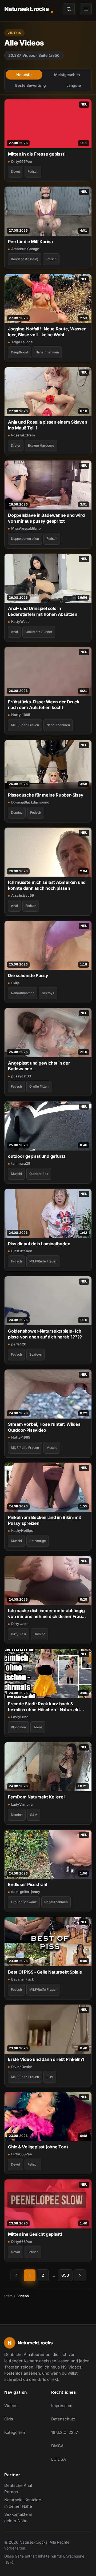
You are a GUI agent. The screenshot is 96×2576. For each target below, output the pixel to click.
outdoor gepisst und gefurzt (37, 1156)
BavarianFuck (23, 1979)
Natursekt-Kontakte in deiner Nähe (25, 2503)
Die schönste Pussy (28, 975)
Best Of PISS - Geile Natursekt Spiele (45, 1972)
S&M (34, 1815)
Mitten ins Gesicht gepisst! (35, 2234)
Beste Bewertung (31, 85)
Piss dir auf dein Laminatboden (39, 1244)
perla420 (19, 1344)
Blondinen (18, 1727)
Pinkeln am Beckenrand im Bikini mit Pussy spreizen (45, 1520)
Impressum (62, 2406)
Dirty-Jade (20, 1624)
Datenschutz (63, 2419)
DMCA (57, 2446)
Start (8, 2296)
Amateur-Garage (25, 249)
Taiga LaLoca (22, 342)
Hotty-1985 (21, 715)
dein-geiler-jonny (26, 1892)
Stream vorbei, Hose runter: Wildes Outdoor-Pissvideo (44, 1427)
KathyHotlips (22, 1530)
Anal (14, 632)
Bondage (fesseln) (25, 259)
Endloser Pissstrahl (28, 1884)
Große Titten (39, 1086)
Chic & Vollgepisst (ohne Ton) (38, 2147)
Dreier (16, 445)
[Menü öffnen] (86, 9)
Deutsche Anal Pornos (25, 2489)
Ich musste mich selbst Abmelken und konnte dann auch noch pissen (47, 885)
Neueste (24, 75)
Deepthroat (19, 352)
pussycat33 (21, 1076)
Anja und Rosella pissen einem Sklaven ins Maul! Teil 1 (48, 425)
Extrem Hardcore (41, 445)
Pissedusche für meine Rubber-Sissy (46, 795)
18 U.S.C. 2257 (65, 2432)
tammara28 (21, 1163)
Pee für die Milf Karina (30, 242)
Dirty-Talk (19, 1634)
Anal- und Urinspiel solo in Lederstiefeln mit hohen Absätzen (43, 611)
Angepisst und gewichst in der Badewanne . (39, 1066)
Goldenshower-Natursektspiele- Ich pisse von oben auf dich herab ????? (45, 1334)
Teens (38, 1727)
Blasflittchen (22, 1251)
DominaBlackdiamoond (30, 802)
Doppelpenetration (25, 539)
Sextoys (48, 993)
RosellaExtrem (23, 435)
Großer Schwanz (24, 1902)
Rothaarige (38, 1541)
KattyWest (20, 621)
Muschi (16, 1174)
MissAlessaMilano (26, 528)
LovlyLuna (20, 1717)
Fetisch (33, 171)
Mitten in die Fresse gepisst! (37, 154)
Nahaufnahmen (47, 352)
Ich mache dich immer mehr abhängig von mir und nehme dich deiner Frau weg (46, 1614)
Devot (15, 171)
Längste (74, 85)
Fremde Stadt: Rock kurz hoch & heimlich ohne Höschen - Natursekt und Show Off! (44, 1707)
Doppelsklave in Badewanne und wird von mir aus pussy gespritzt (46, 518)
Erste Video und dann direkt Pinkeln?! (46, 2059)
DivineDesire (22, 2067)
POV (50, 2077)
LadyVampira (22, 1804)
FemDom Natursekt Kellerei (36, 1797)
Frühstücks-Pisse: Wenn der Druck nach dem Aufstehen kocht (44, 705)
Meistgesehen (67, 75)
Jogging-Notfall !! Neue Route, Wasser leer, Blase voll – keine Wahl (47, 332)
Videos (11, 2406)
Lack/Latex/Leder (39, 632)
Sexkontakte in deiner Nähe (25, 2517)
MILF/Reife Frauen (25, 725)
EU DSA (59, 2459)
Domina (17, 812)
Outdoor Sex (39, 1174)
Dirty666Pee (22, 161)
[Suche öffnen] (69, 9)
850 (65, 2275)
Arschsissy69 (23, 895)
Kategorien (15, 2432)
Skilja (15, 983)
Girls (9, 2419)
